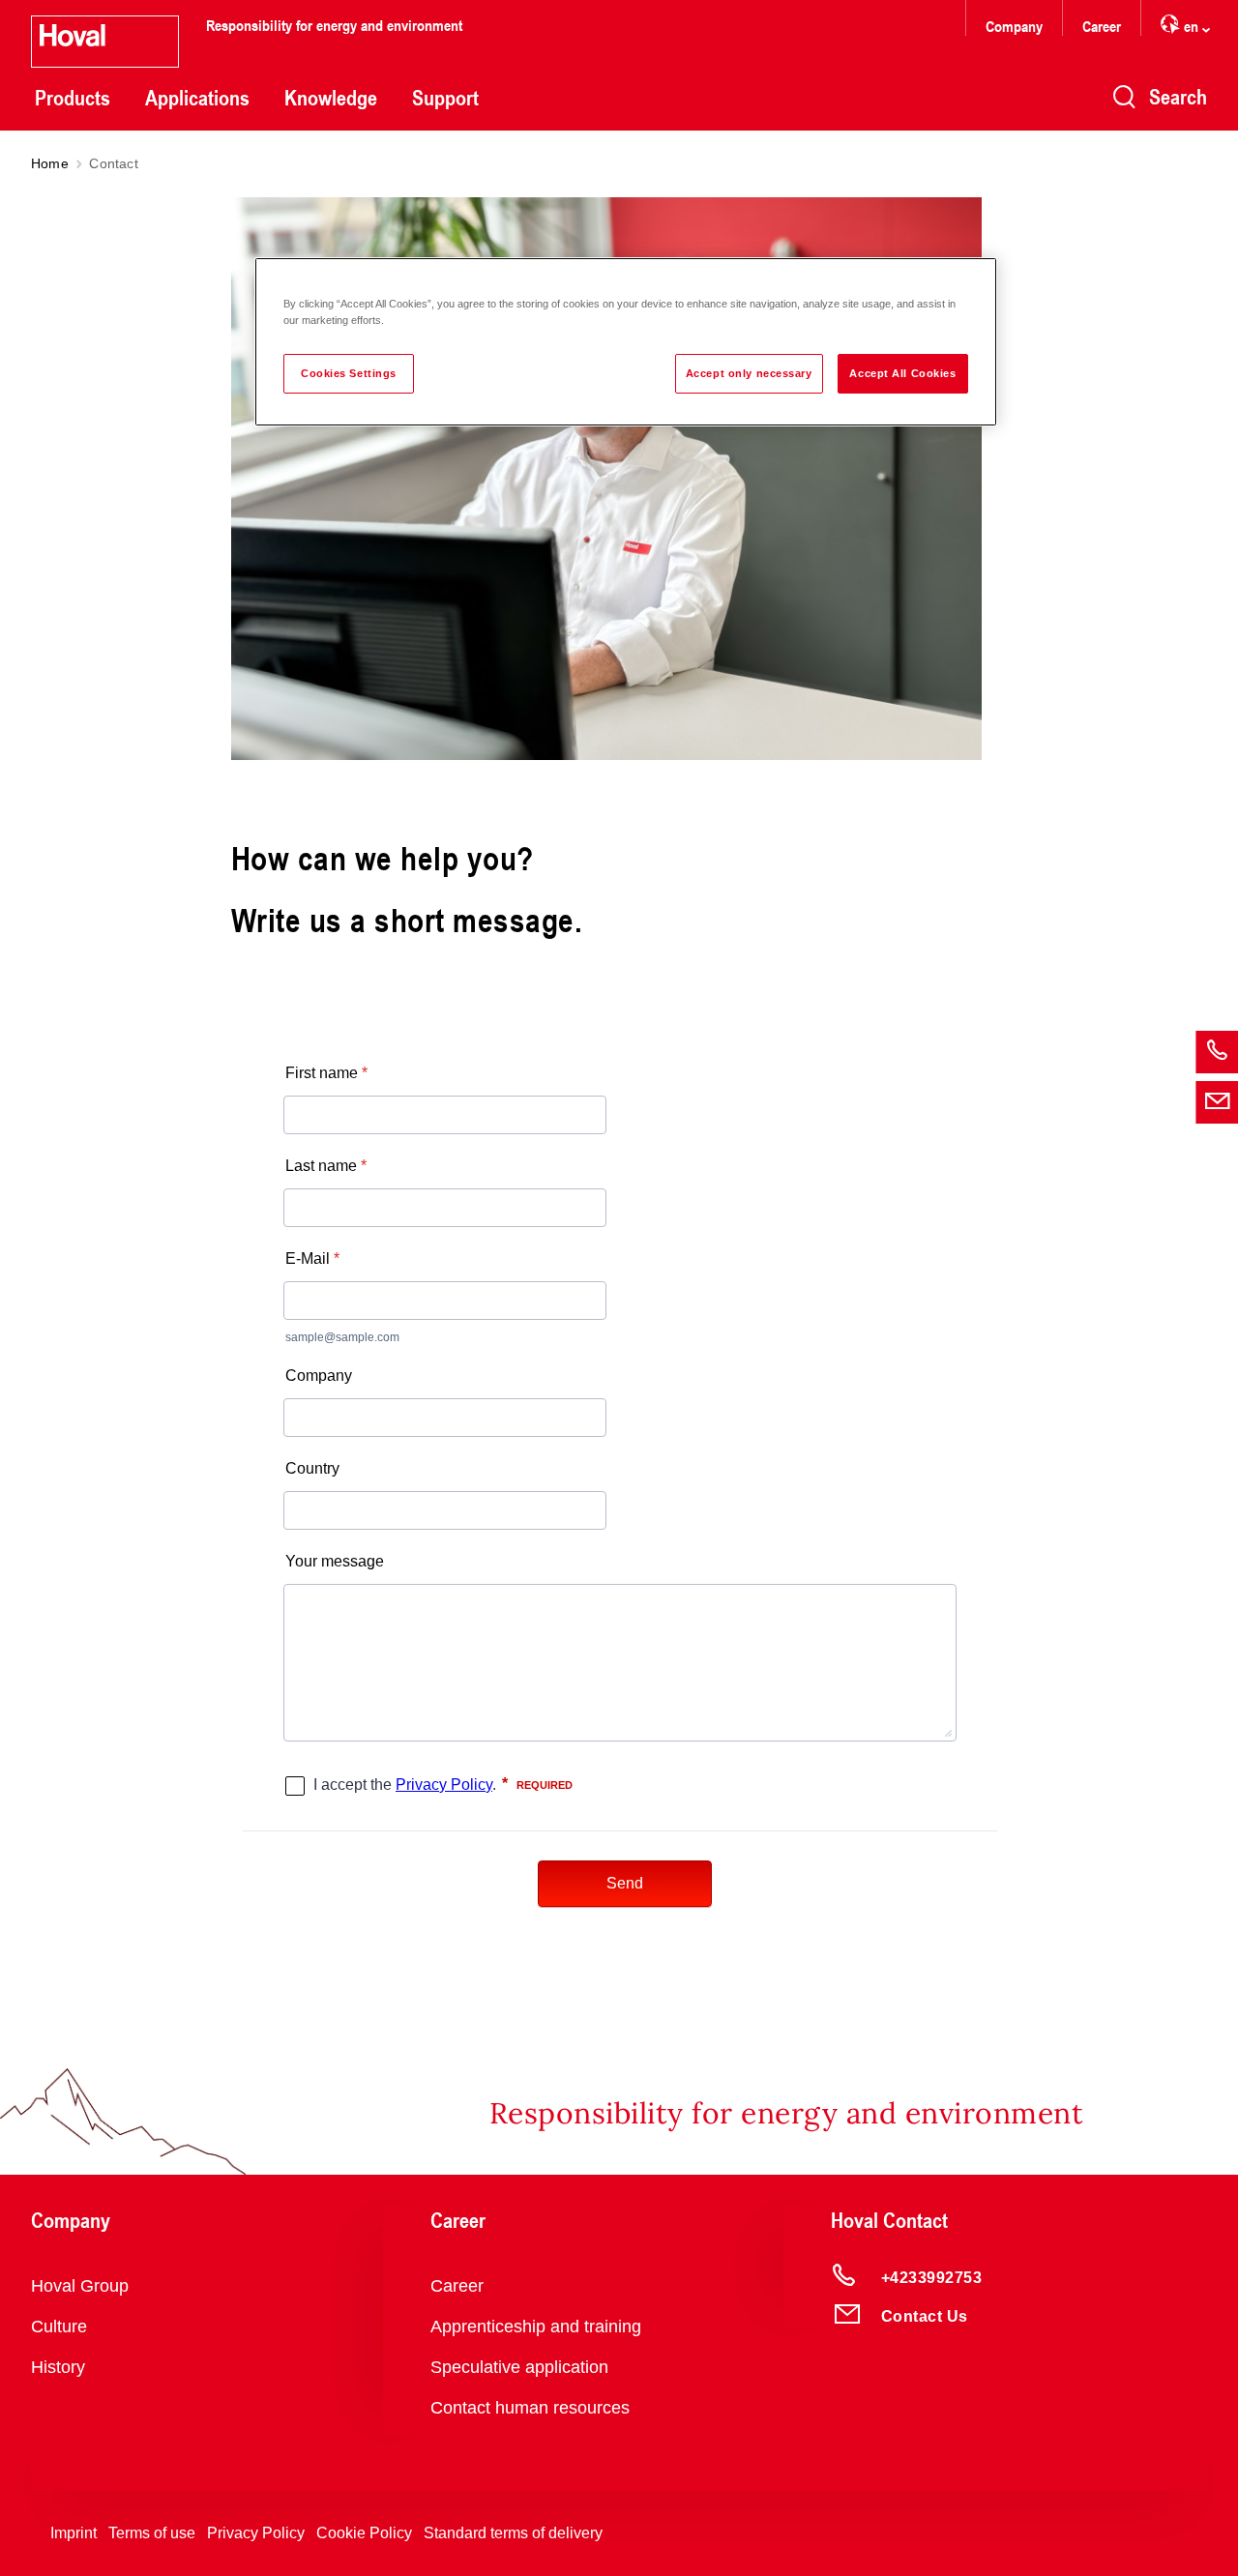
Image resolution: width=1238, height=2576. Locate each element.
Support (445, 98)
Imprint (74, 2533)
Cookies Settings (349, 373)
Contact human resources (530, 2408)
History (58, 2367)
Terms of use (152, 2533)
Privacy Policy (256, 2533)
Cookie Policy (364, 2533)
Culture (59, 2327)
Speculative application (519, 2367)
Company (1014, 26)
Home (50, 163)
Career (1102, 26)
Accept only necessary (749, 373)
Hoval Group (80, 2286)
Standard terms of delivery (513, 2533)
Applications (197, 98)
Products (73, 98)
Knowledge (331, 98)
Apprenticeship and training (536, 2327)
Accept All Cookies (902, 373)
